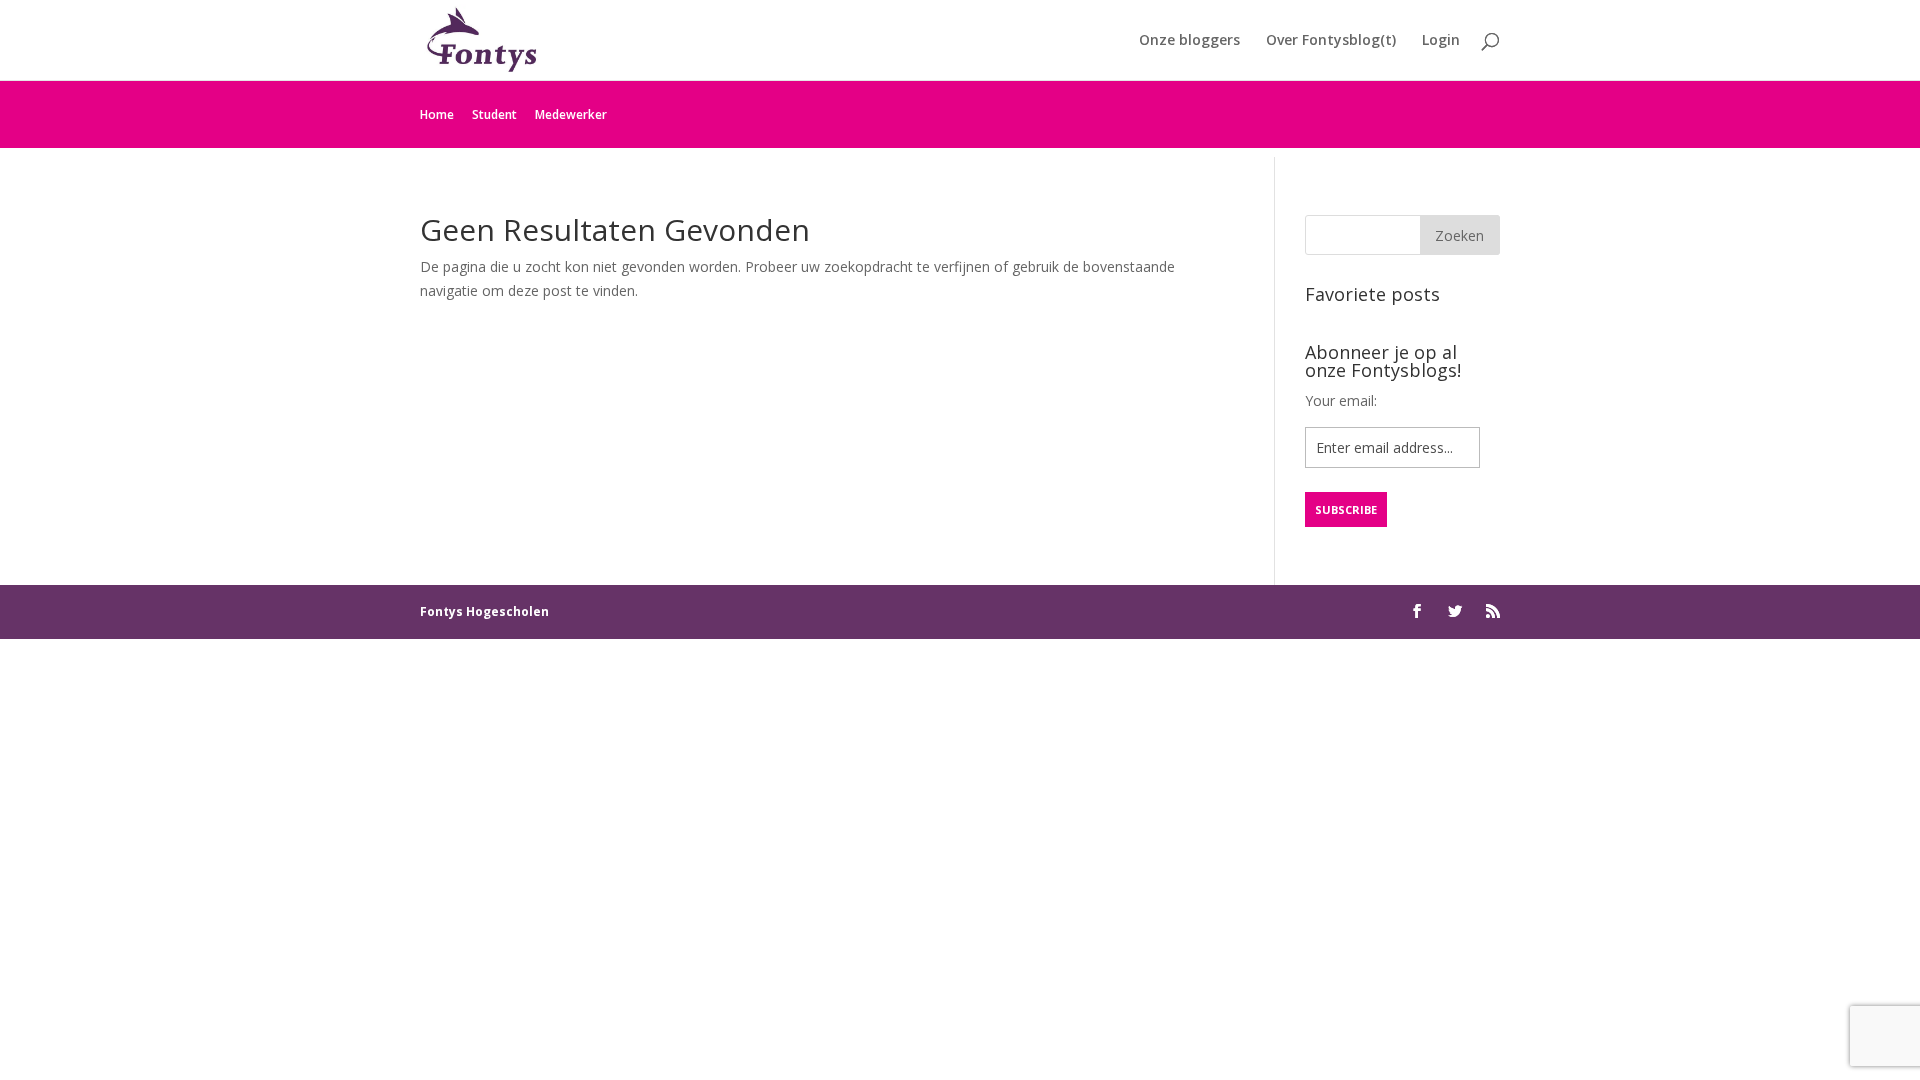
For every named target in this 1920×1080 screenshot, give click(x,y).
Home (437, 114)
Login (1441, 41)
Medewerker (571, 114)
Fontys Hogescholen (484, 611)
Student (494, 114)
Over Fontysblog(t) (1331, 41)
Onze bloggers (1189, 41)
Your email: (1341, 400)
